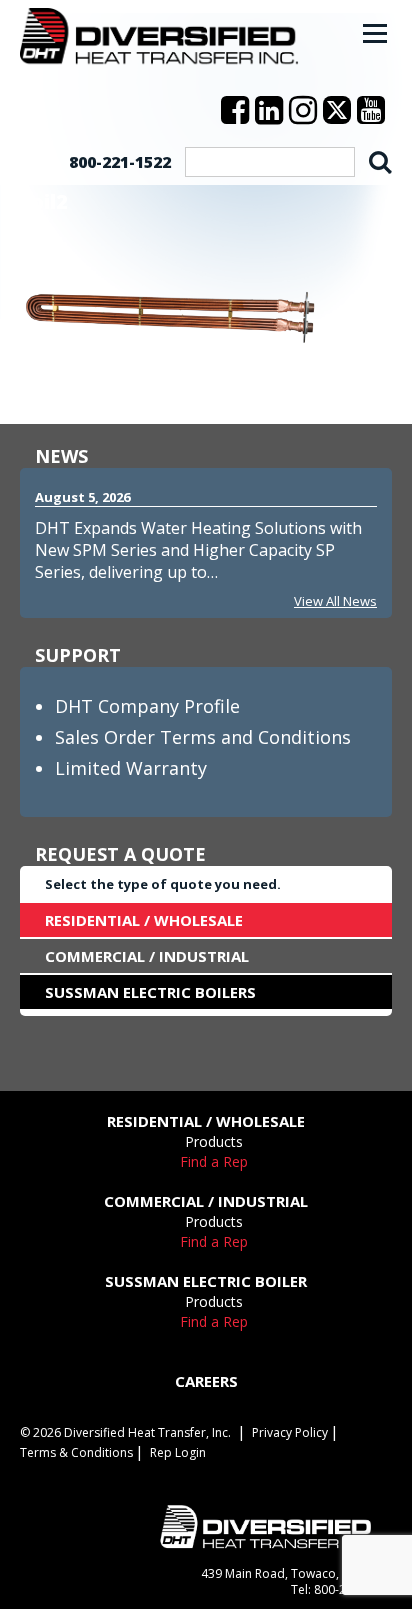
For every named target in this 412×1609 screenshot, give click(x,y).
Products (214, 1141)
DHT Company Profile (147, 706)
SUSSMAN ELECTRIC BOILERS (150, 992)
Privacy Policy (290, 1432)
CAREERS (206, 1381)
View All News (335, 601)
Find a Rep (214, 1161)
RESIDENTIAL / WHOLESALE (144, 920)
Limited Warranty (131, 768)
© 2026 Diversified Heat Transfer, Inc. (125, 1432)
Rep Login (178, 1452)
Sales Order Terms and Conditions (203, 737)
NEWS (61, 456)
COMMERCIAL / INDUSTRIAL (147, 956)
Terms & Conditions (76, 1452)
